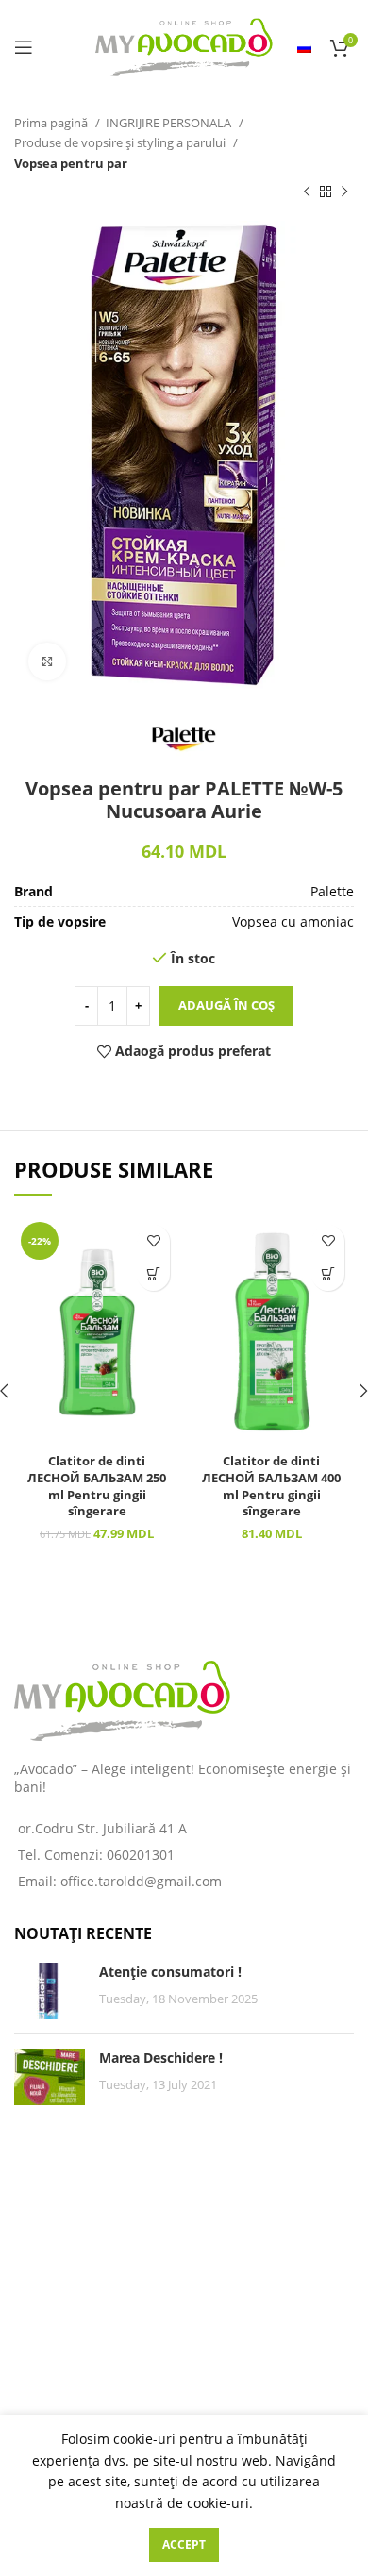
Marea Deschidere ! (161, 2057)
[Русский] (304, 47)
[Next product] (344, 192)
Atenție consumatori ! (170, 1972)
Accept (184, 2544)
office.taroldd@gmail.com (141, 1881)
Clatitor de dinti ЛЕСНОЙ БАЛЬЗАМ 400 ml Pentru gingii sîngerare (271, 1486)
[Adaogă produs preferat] (153, 1241)
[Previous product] (307, 192)
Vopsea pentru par (71, 163)
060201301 (141, 1855)
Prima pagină (52, 123)
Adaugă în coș (226, 1005)
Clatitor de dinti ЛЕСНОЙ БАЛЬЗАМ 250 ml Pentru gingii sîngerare (97, 1486)
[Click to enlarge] (47, 661)
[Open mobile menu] (24, 47)
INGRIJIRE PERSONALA (170, 123)
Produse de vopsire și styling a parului (121, 142)
